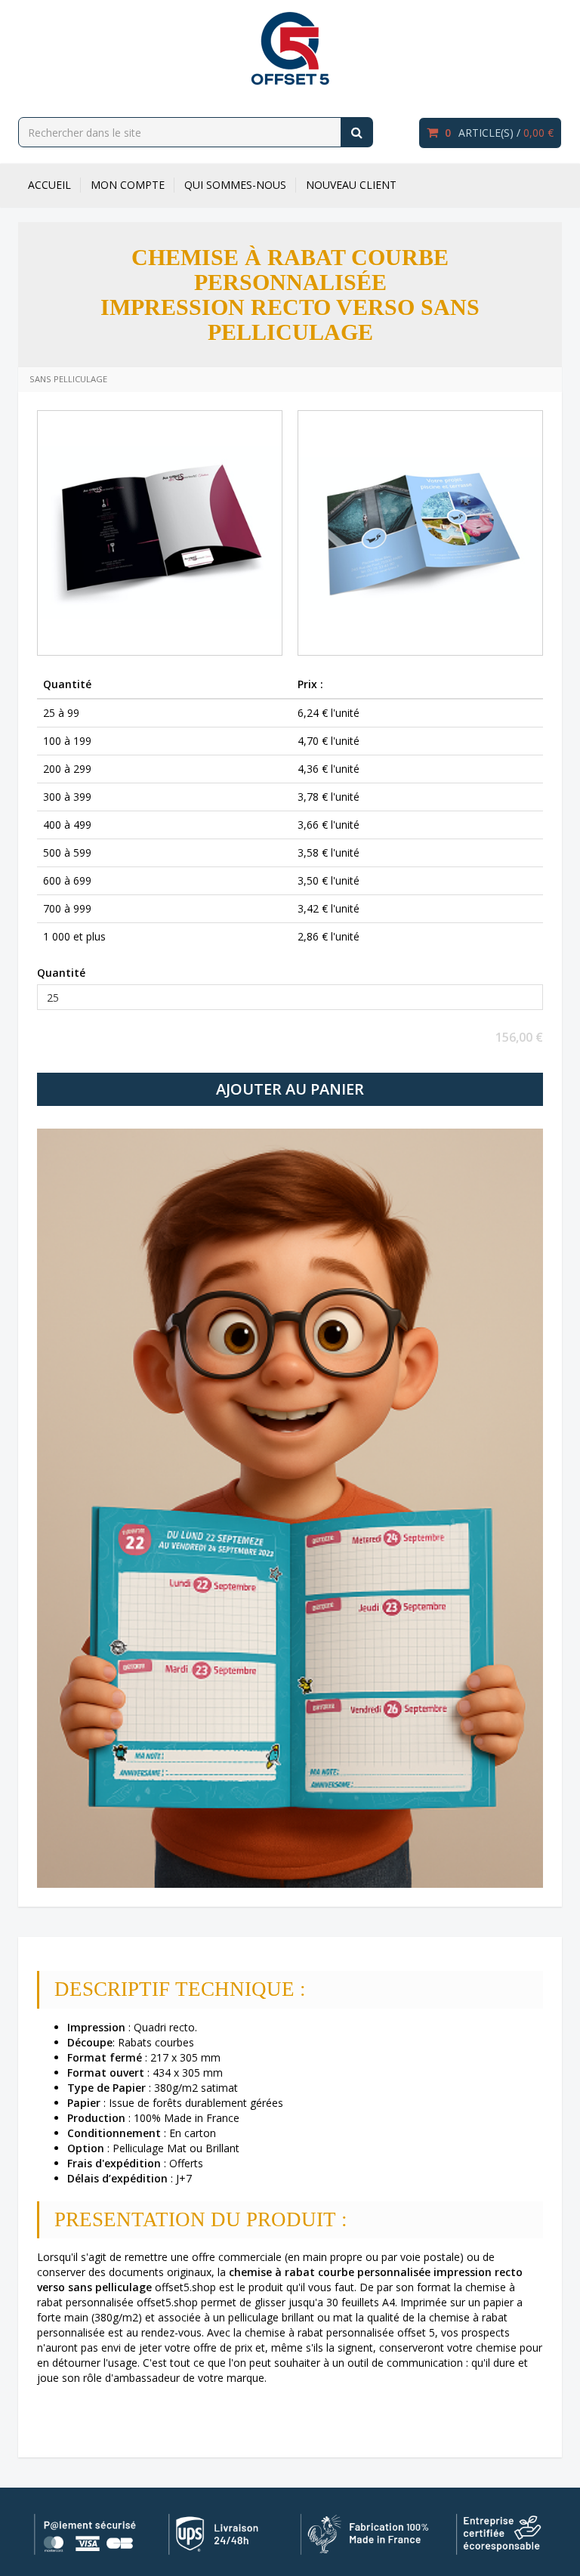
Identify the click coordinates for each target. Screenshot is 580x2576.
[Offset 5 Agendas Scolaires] (290, 48)
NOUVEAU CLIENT (351, 185)
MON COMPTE (128, 185)
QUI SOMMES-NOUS (235, 185)
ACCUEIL (49, 185)
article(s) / (499, 133)
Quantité (61, 973)
